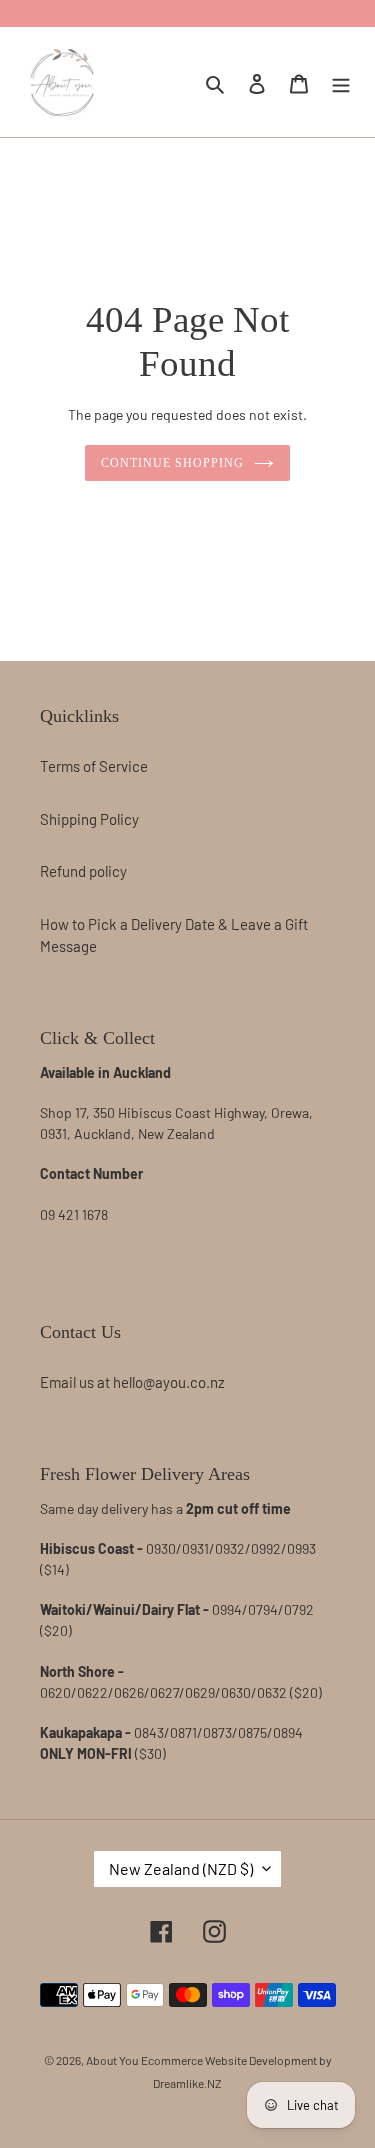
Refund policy (83, 871)
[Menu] (341, 81)
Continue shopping (172, 463)
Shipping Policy (89, 819)
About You (112, 2060)
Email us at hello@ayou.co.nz (132, 1382)
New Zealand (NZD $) (181, 1868)
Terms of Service (94, 766)
